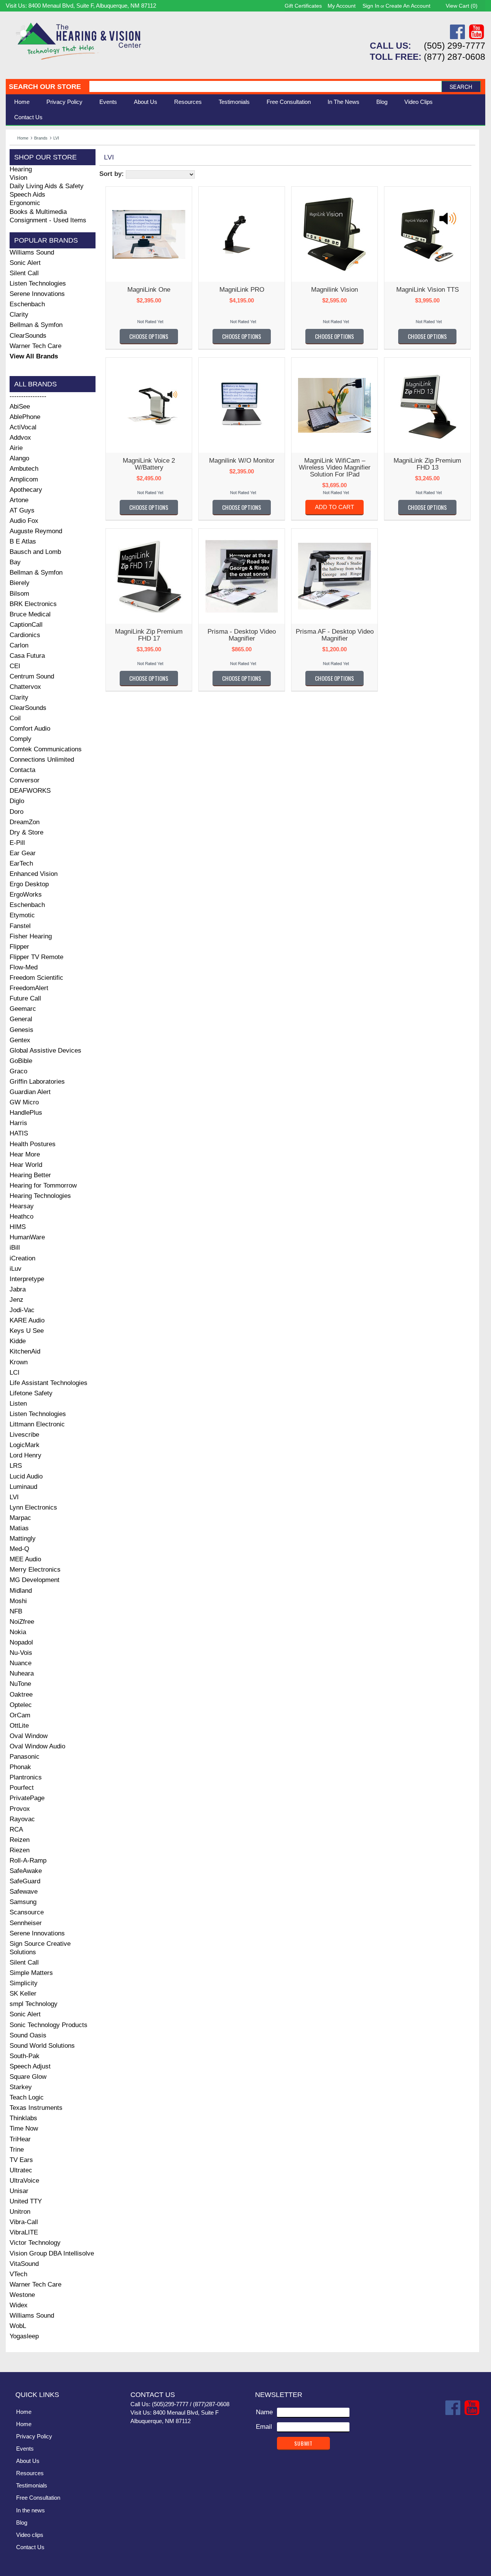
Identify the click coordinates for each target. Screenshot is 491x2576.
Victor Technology (35, 2243)
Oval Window (29, 1736)
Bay (15, 562)
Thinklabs (23, 2118)
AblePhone (25, 417)
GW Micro (24, 1102)
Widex (19, 2305)
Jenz (16, 1300)
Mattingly (23, 1539)
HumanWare (27, 1237)
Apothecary (26, 490)
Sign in (371, 6)
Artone (19, 500)
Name (264, 2412)
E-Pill (17, 843)
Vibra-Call (24, 2222)
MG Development (35, 1580)
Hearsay (22, 1206)
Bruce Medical (30, 614)
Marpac (20, 1518)
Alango (19, 458)
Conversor (25, 780)
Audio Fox (24, 521)
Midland (21, 1591)
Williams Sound (32, 252)
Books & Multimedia (38, 212)
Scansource (27, 1912)
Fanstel (20, 926)
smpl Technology (34, 2004)
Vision (18, 178)
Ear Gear (23, 853)
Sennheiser (26, 1923)
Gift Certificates (303, 6)
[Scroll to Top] (475, 2358)
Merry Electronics (35, 1570)
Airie (16, 448)
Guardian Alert (30, 1092)
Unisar (19, 2191)
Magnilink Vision (334, 290)
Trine (17, 2150)
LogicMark (25, 1445)
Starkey (21, 2087)
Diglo (17, 801)
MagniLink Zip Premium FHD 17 (149, 635)
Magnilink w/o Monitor (242, 461)
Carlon (19, 645)
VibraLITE (24, 2232)
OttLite (19, 1726)
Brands (41, 138)
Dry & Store (26, 832)
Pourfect (22, 1788)
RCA (16, 1829)
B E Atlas (23, 541)
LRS (16, 1466)
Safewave (24, 1892)
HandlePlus (26, 1113)
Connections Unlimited (42, 760)
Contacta (22, 770)
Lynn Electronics (33, 1507)
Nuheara (22, 1673)
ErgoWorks (26, 895)
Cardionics (25, 635)
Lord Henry (26, 1455)
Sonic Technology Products (49, 2025)
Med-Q (19, 1549)
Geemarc (23, 1009)
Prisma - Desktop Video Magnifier (242, 635)
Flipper (19, 947)
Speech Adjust (30, 2066)
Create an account (408, 6)
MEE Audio (25, 1559)
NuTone (20, 1684)
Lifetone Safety (31, 1393)
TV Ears (21, 2160)
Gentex (20, 1040)
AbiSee (20, 407)
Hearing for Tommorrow (43, 1185)
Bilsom (19, 594)
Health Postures (33, 1144)
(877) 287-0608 (455, 57)
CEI (15, 666)
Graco (18, 1071)
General (21, 1019)
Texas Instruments (36, 2108)
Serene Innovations (37, 294)
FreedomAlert (29, 988)
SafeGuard (25, 1881)
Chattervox (25, 687)
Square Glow (28, 2077)
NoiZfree (22, 1622)
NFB (16, 1611)
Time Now (24, 2128)
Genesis (21, 1030)
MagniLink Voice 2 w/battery (149, 464)
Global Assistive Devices (45, 1051)
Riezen (20, 1850)
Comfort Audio (30, 729)
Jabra (18, 1289)
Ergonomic (25, 203)
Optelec (21, 1705)
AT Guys (22, 510)
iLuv (16, 1269)
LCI (15, 1373)
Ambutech (24, 469)
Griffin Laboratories (37, 1082)
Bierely (20, 583)
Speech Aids (27, 195)
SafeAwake (26, 1871)
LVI (14, 1497)
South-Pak (25, 2056)
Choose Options (149, 336)
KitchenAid (25, 1351)
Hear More (25, 1154)
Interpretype (27, 1279)
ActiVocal (23, 427)
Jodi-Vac (22, 1310)
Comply (21, 739)
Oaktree (21, 1695)
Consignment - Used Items (48, 220)
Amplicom (24, 479)
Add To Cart (334, 507)
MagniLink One (149, 290)
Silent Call (24, 273)
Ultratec (21, 2170)
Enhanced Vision (34, 874)
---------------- (28, 396)
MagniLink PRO (242, 290)
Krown (19, 1362)
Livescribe (24, 1435)
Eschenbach (27, 304)
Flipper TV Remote (36, 957)
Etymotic (22, 915)
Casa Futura (27, 656)
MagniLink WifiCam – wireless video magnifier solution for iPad (335, 467)
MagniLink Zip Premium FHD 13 (427, 464)
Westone (22, 2295)
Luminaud (23, 1487)
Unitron (20, 2212)
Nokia (18, 1632)
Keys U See (27, 1331)
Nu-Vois (21, 1653)
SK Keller (23, 1994)
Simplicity (24, 1983)
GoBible (21, 1061)
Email (264, 2427)
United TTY (26, 2201)
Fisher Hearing (31, 936)
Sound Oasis (28, 2035)
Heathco (21, 1217)
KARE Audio (27, 1320)
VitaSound (24, 2264)
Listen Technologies (38, 283)
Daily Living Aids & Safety (47, 186)
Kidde (18, 1341)
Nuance (21, 1663)
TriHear (20, 2139)
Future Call (25, 998)
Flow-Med (24, 967)
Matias (19, 1528)
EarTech (21, 863)
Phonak (20, 1767)
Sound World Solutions (42, 2046)
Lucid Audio (26, 1476)
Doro (16, 812)
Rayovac (22, 1819)
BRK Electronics (33, 604)
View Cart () (462, 6)
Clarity (19, 315)
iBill (15, 1248)
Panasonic (25, 1757)
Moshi (18, 1601)
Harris (18, 1123)
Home (22, 102)
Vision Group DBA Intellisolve (52, 2253)
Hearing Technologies (40, 1196)
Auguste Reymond (36, 531)
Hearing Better (30, 1175)
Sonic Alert (25, 263)
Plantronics (26, 1777)
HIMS (18, 1227)
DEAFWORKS (30, 791)
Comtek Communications (46, 749)
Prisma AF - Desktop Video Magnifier (335, 635)
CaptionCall (26, 625)
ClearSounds (28, 336)
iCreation (22, 1258)
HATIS (19, 1133)
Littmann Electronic (37, 1424)
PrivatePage (27, 1798)
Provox (20, 1809)
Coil (15, 718)
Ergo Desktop (29, 884)
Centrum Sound (32, 676)
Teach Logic (27, 2097)
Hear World (26, 1165)
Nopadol (21, 1642)
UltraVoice (24, 2181)
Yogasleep (24, 2336)
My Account (342, 6)
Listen (18, 1404)
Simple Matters (31, 1973)
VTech (18, 2274)
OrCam (20, 1715)
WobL (18, 2326)
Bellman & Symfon (36, 325)
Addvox (20, 438)
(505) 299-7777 (455, 46)
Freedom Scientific (36, 978)
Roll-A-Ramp (28, 1861)
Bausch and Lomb (35, 552)
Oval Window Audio (37, 1746)
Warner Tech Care (35, 346)
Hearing (21, 169)
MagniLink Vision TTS (428, 290)
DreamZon (25, 822)
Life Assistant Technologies (49, 1383)
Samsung (23, 1902)
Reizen (20, 1840)
